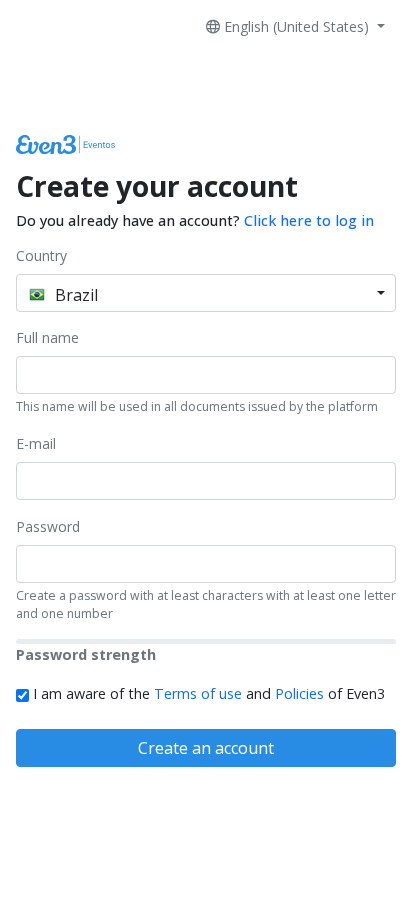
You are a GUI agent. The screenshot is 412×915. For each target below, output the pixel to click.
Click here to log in (309, 220)
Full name (47, 337)
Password (48, 526)
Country (41, 255)
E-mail (36, 443)
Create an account (206, 748)
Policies (299, 693)
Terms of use (198, 693)
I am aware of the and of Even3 (207, 693)
